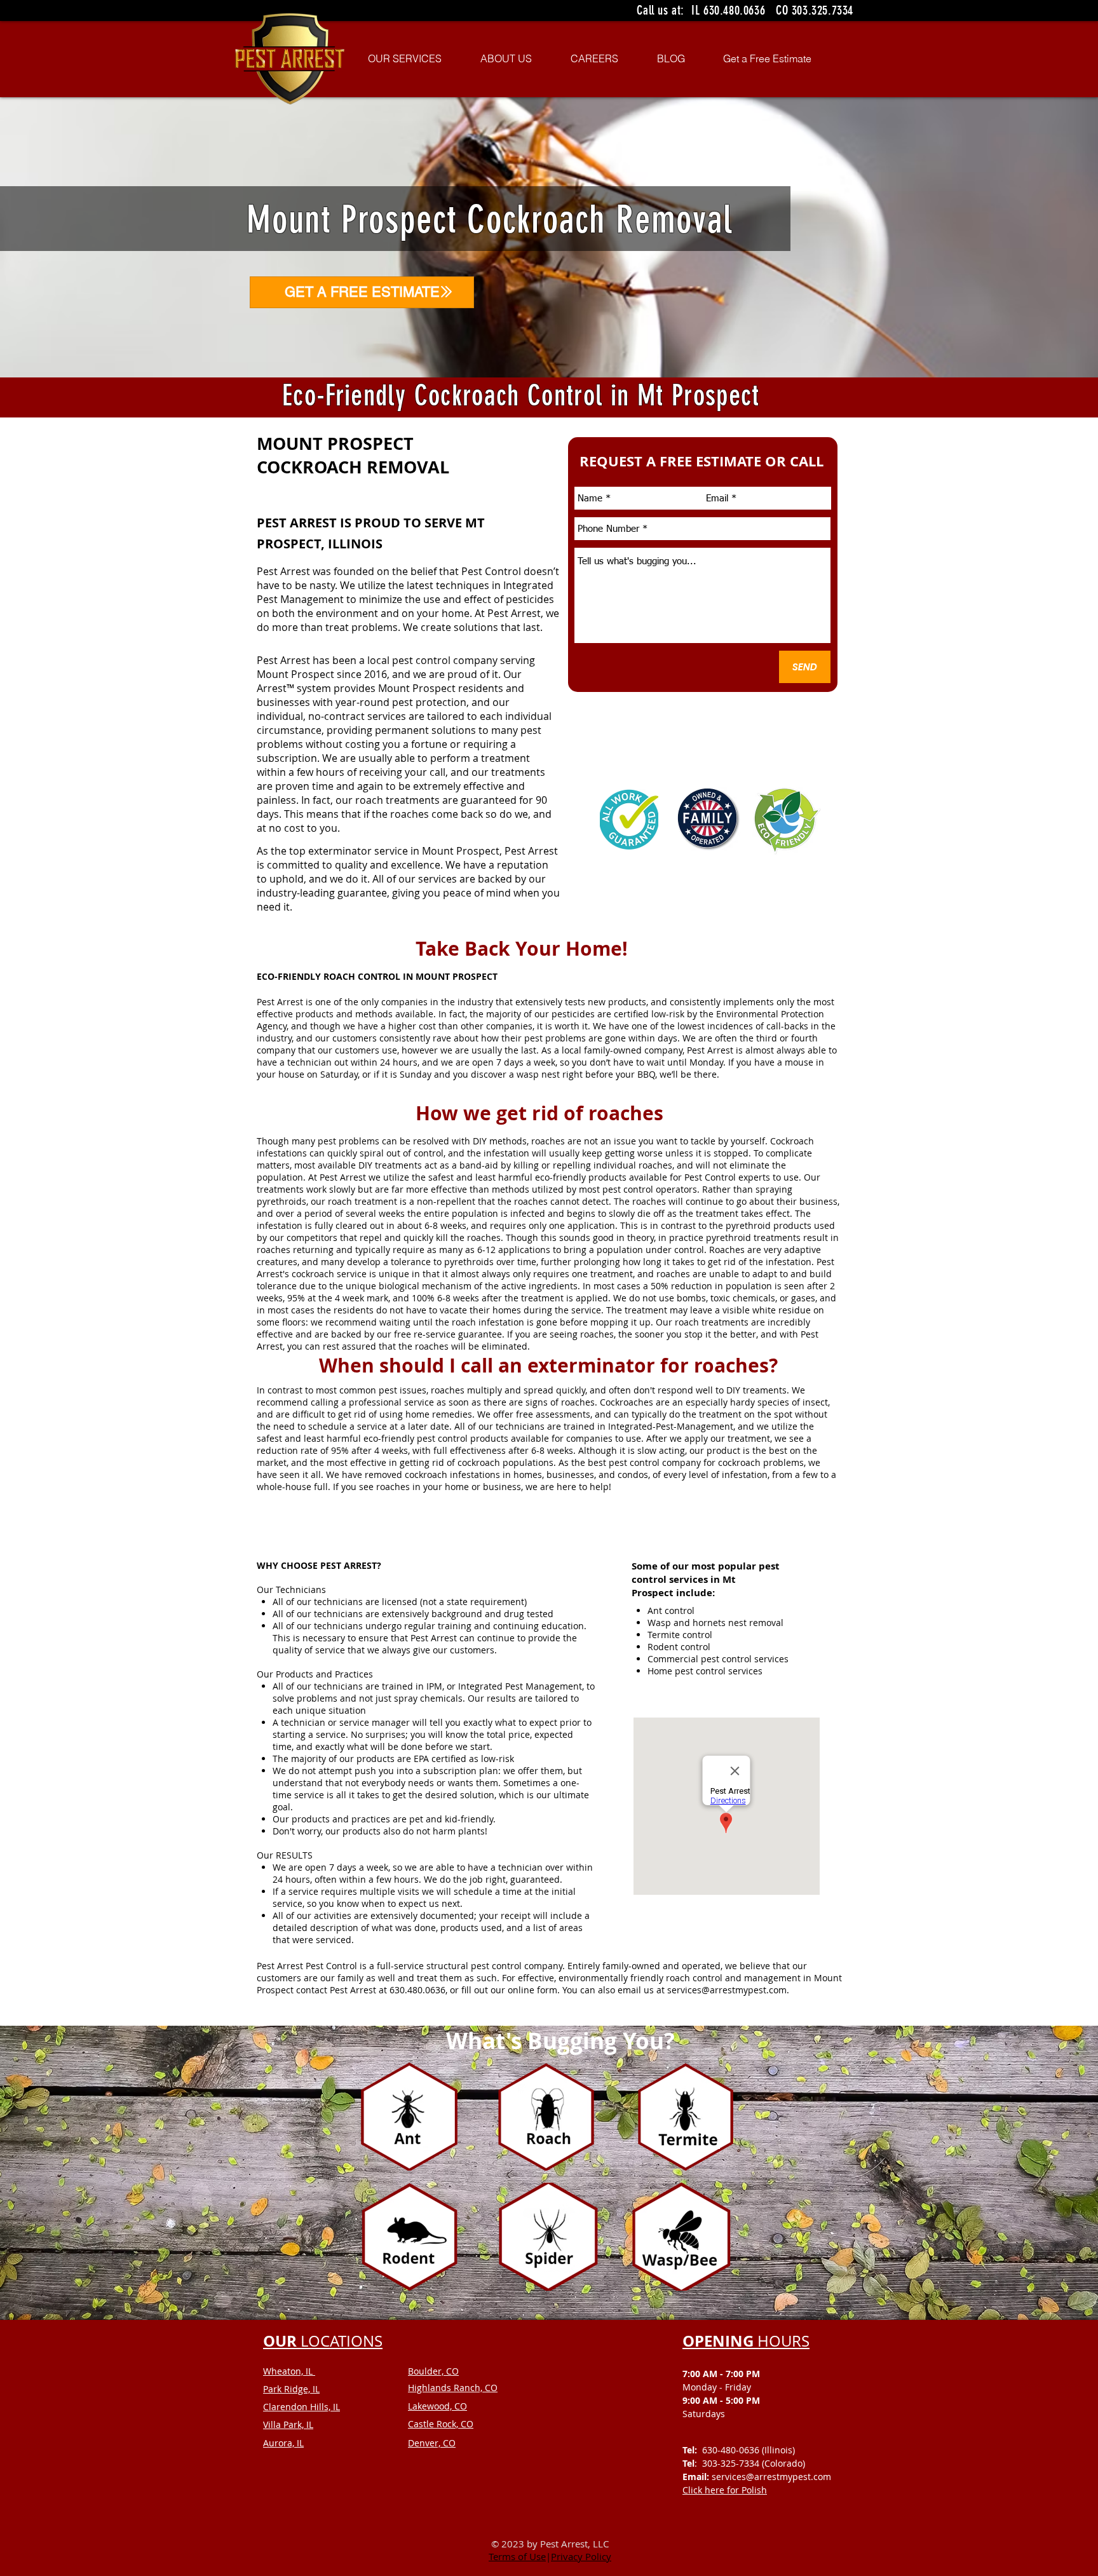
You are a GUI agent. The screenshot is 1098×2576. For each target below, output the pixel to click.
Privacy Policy (581, 2556)
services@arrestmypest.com (727, 1990)
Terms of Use (517, 2556)
